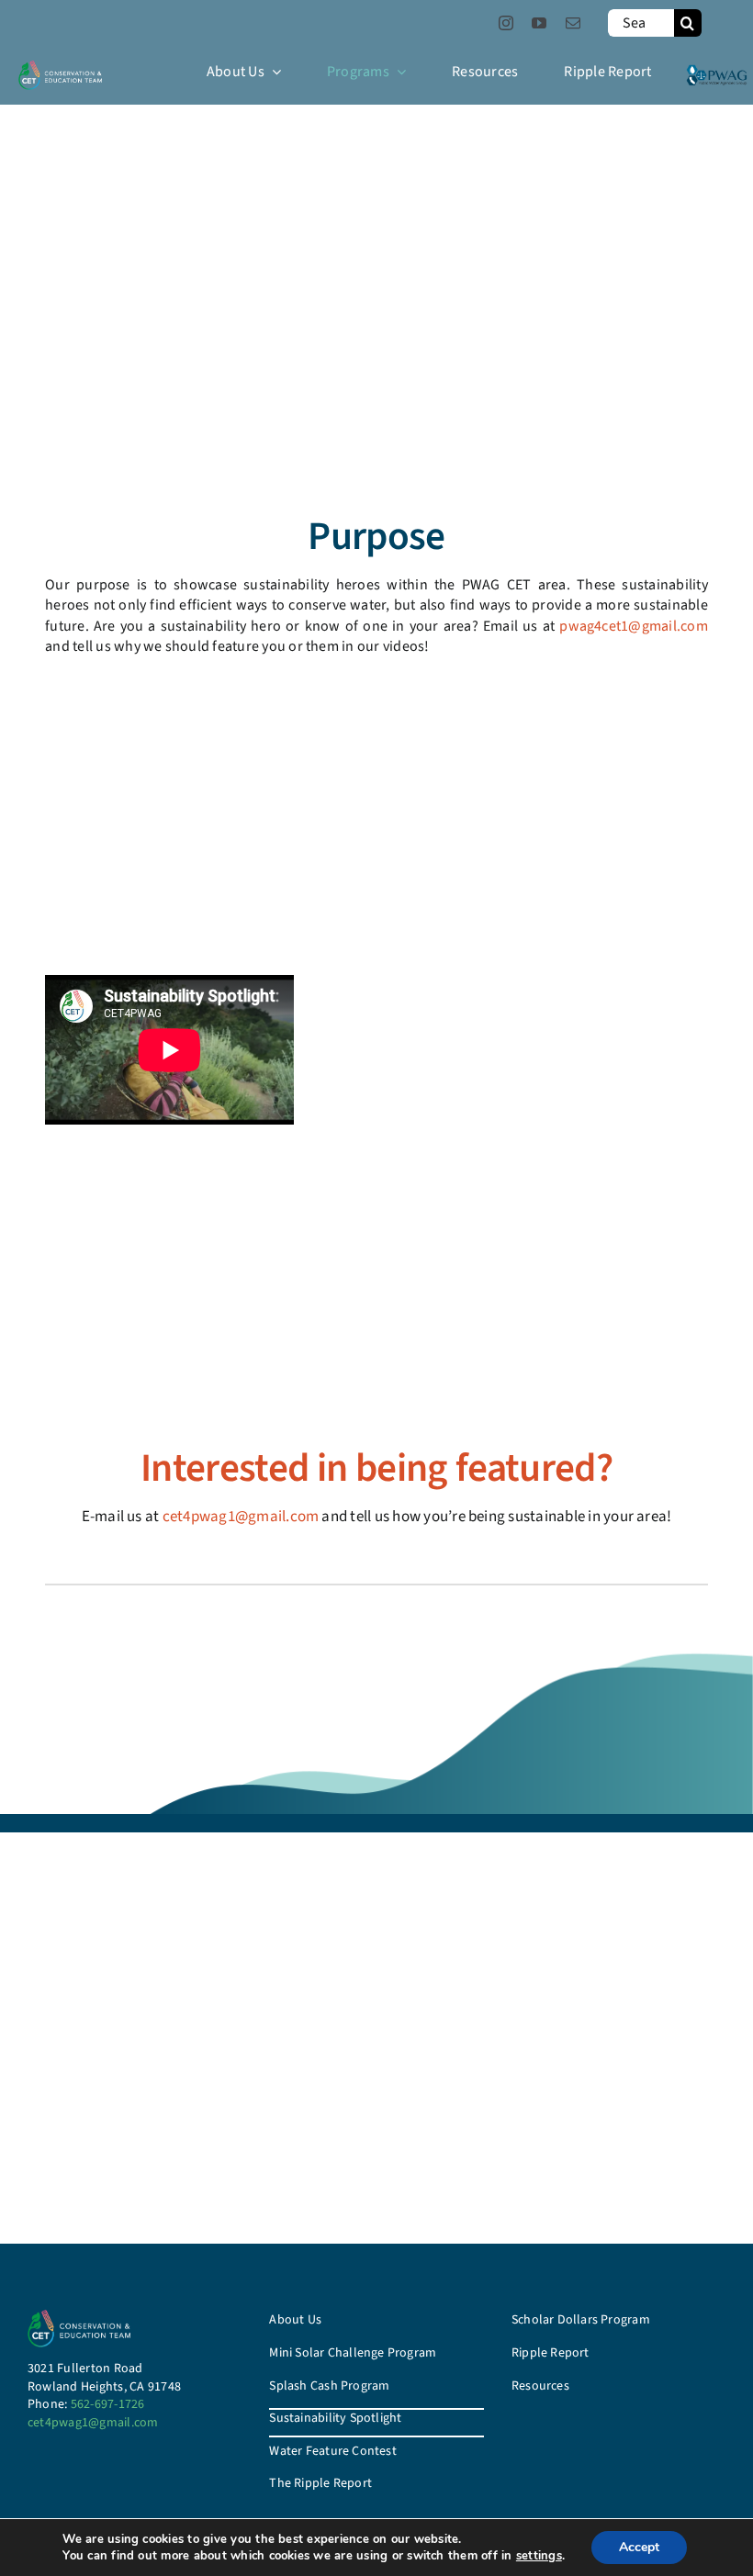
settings (539, 2556)
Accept (639, 2547)
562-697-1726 (108, 2404)
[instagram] (506, 23)
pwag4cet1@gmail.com (634, 626)
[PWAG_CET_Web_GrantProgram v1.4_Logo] (60, 68)
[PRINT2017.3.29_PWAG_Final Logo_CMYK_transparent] (716, 70)
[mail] (573, 23)
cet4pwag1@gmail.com (241, 1517)
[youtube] (539, 23)
